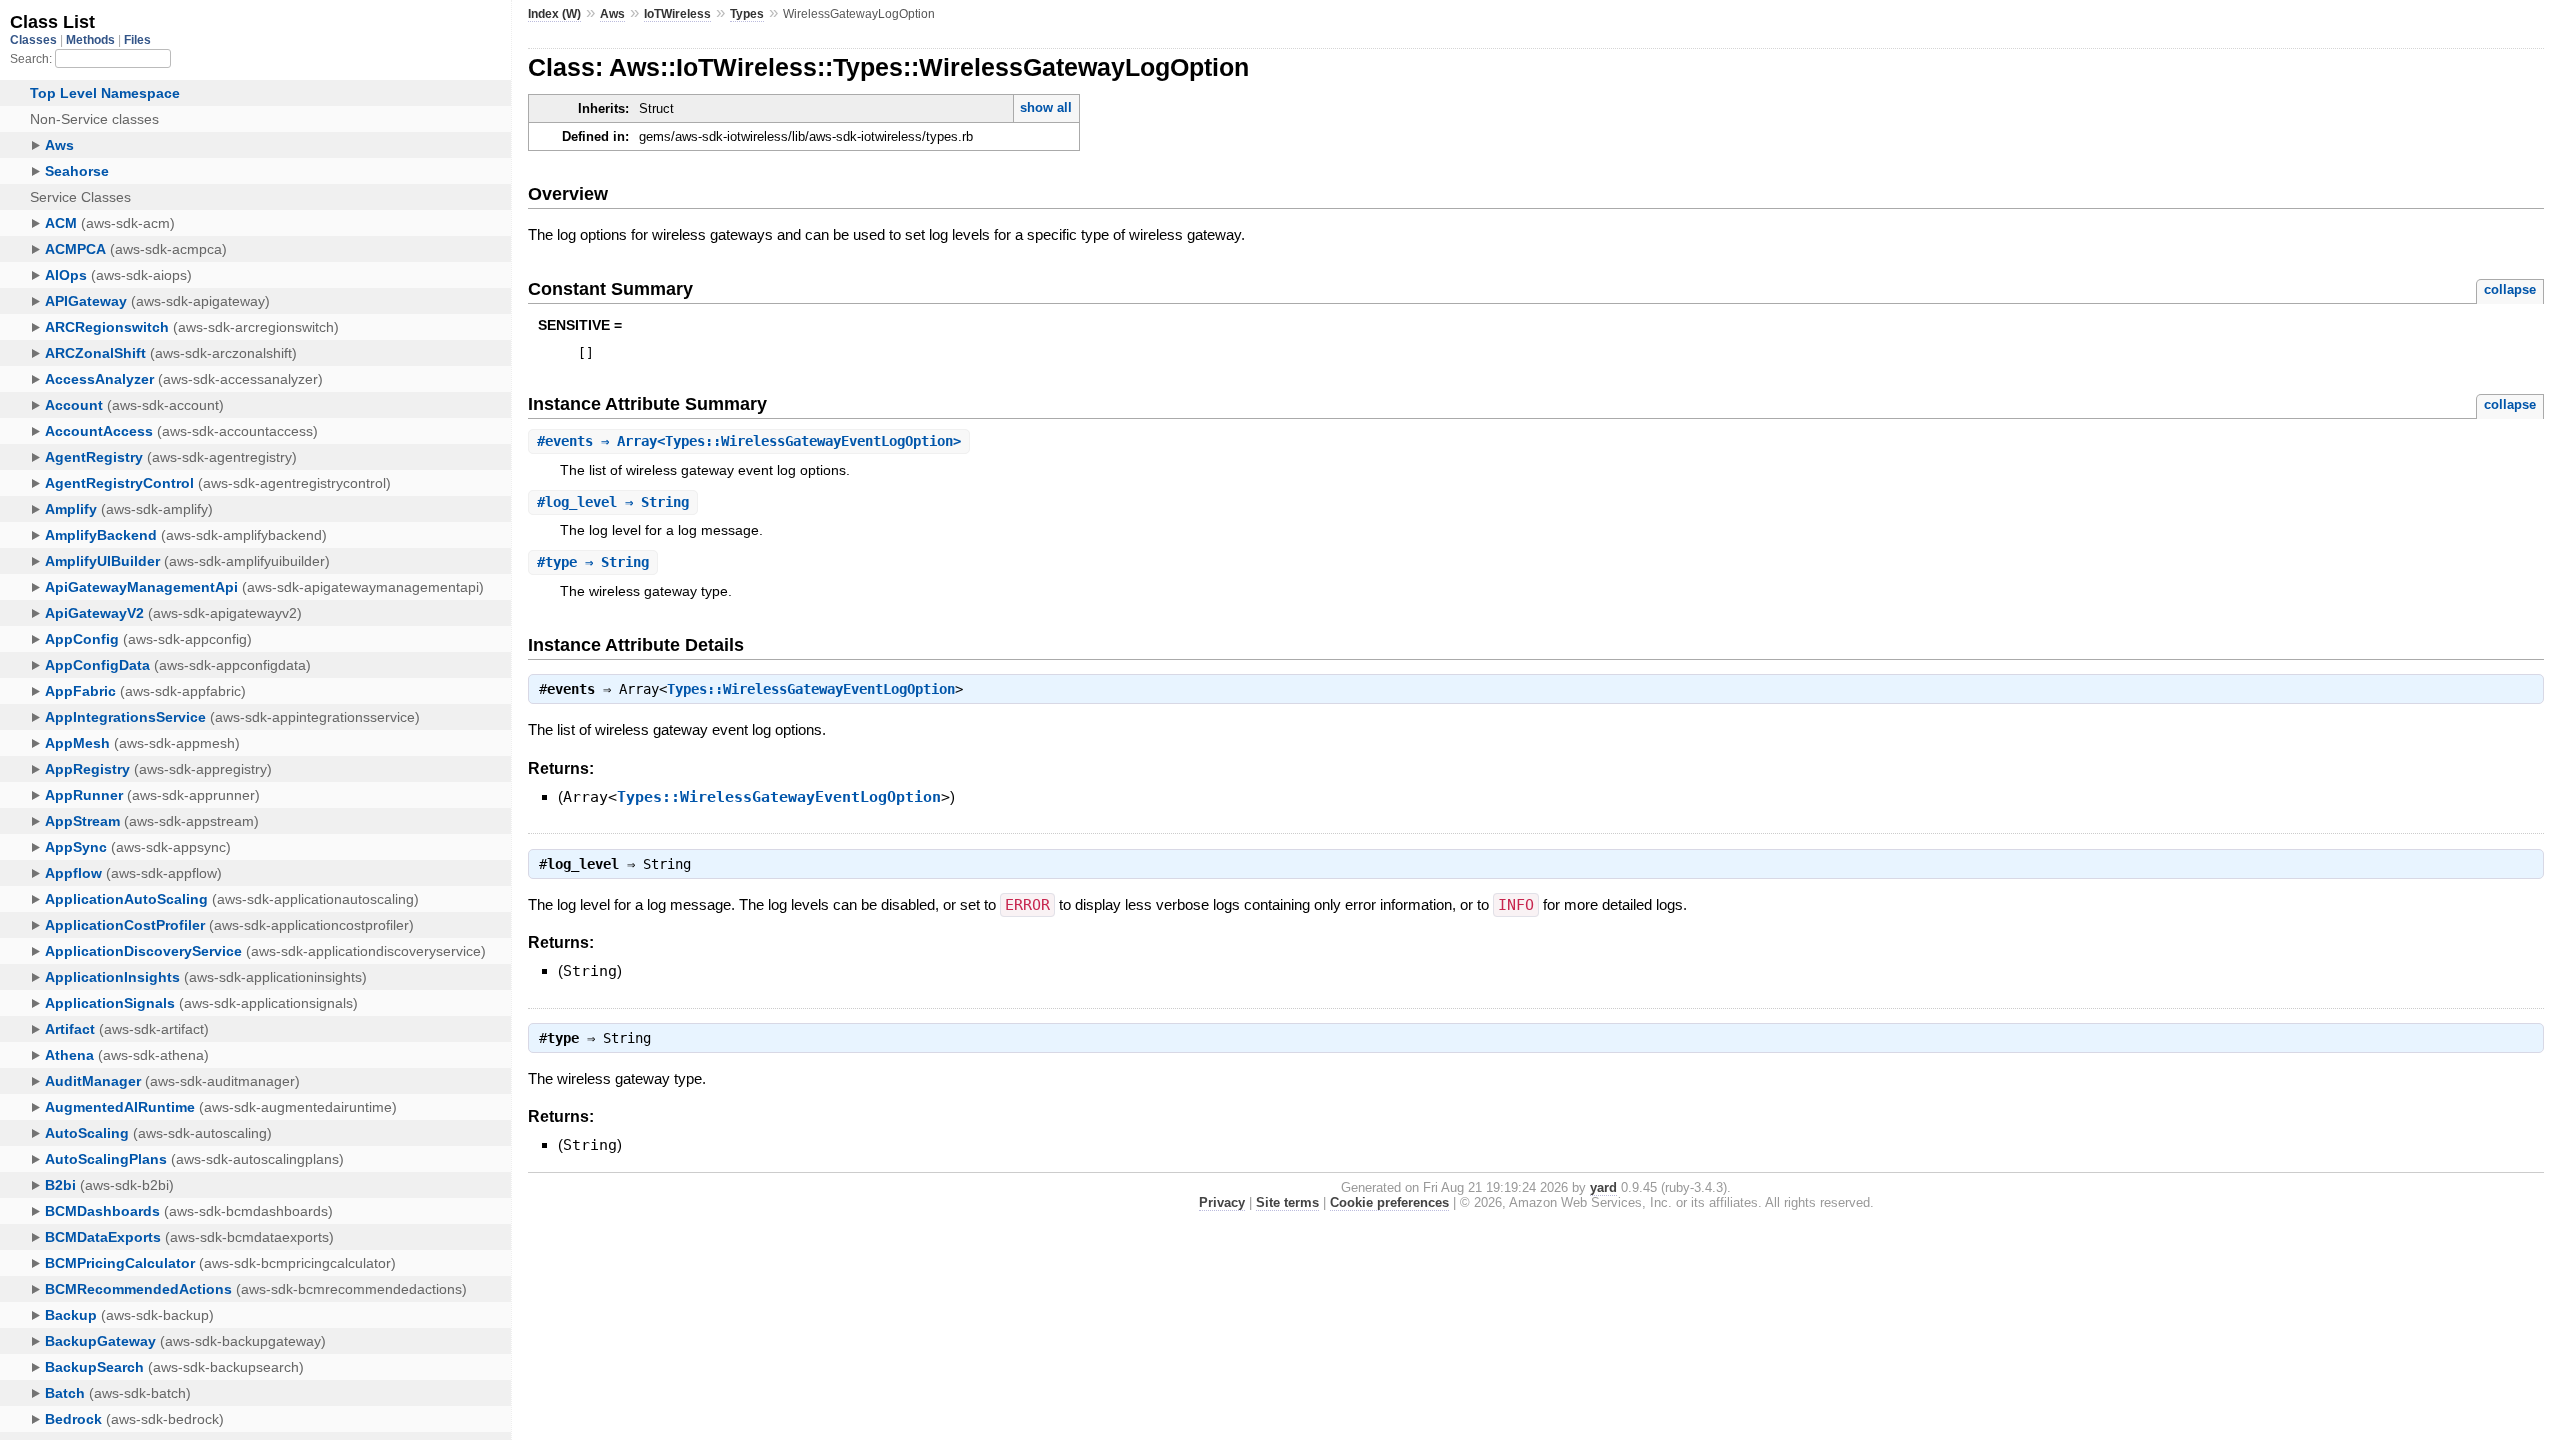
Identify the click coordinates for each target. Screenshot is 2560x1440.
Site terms (1287, 1202)
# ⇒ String (613, 502)
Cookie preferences (1389, 1202)
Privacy (1222, 1202)
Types (747, 14)
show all (1046, 107)
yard (1603, 1187)
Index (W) (554, 14)
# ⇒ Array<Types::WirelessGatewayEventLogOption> (749, 441)
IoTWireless (677, 14)
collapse (2510, 289)
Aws (612, 14)
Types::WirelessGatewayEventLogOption (811, 689)
